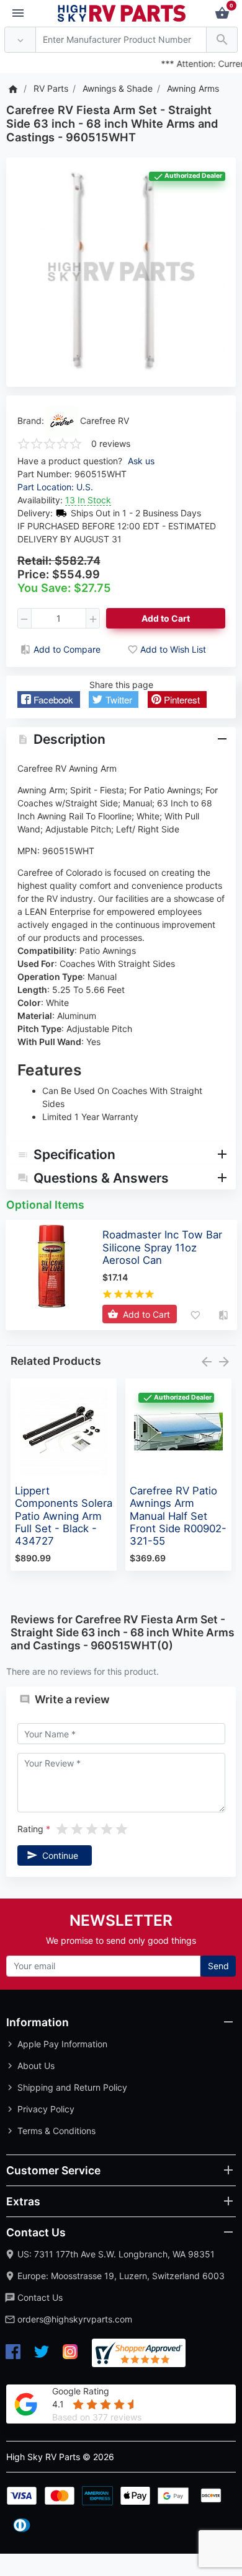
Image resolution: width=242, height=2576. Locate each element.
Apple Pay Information (62, 2044)
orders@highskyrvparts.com (75, 2319)
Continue (60, 1855)
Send (218, 1966)
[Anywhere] (20, 40)
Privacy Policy (46, 2109)
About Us (36, 2066)
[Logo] (122, 12)
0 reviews (111, 443)
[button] (49, 699)
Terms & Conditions (56, 2131)
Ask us (141, 461)
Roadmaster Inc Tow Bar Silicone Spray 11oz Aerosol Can (162, 1247)
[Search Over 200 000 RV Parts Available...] (222, 40)
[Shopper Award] (139, 2353)
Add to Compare (67, 649)
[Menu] (18, 14)
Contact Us (40, 2297)
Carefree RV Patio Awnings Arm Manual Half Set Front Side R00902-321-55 (178, 1516)
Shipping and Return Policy (72, 2087)
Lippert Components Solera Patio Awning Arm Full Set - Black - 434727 (64, 1516)
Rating (30, 1829)
